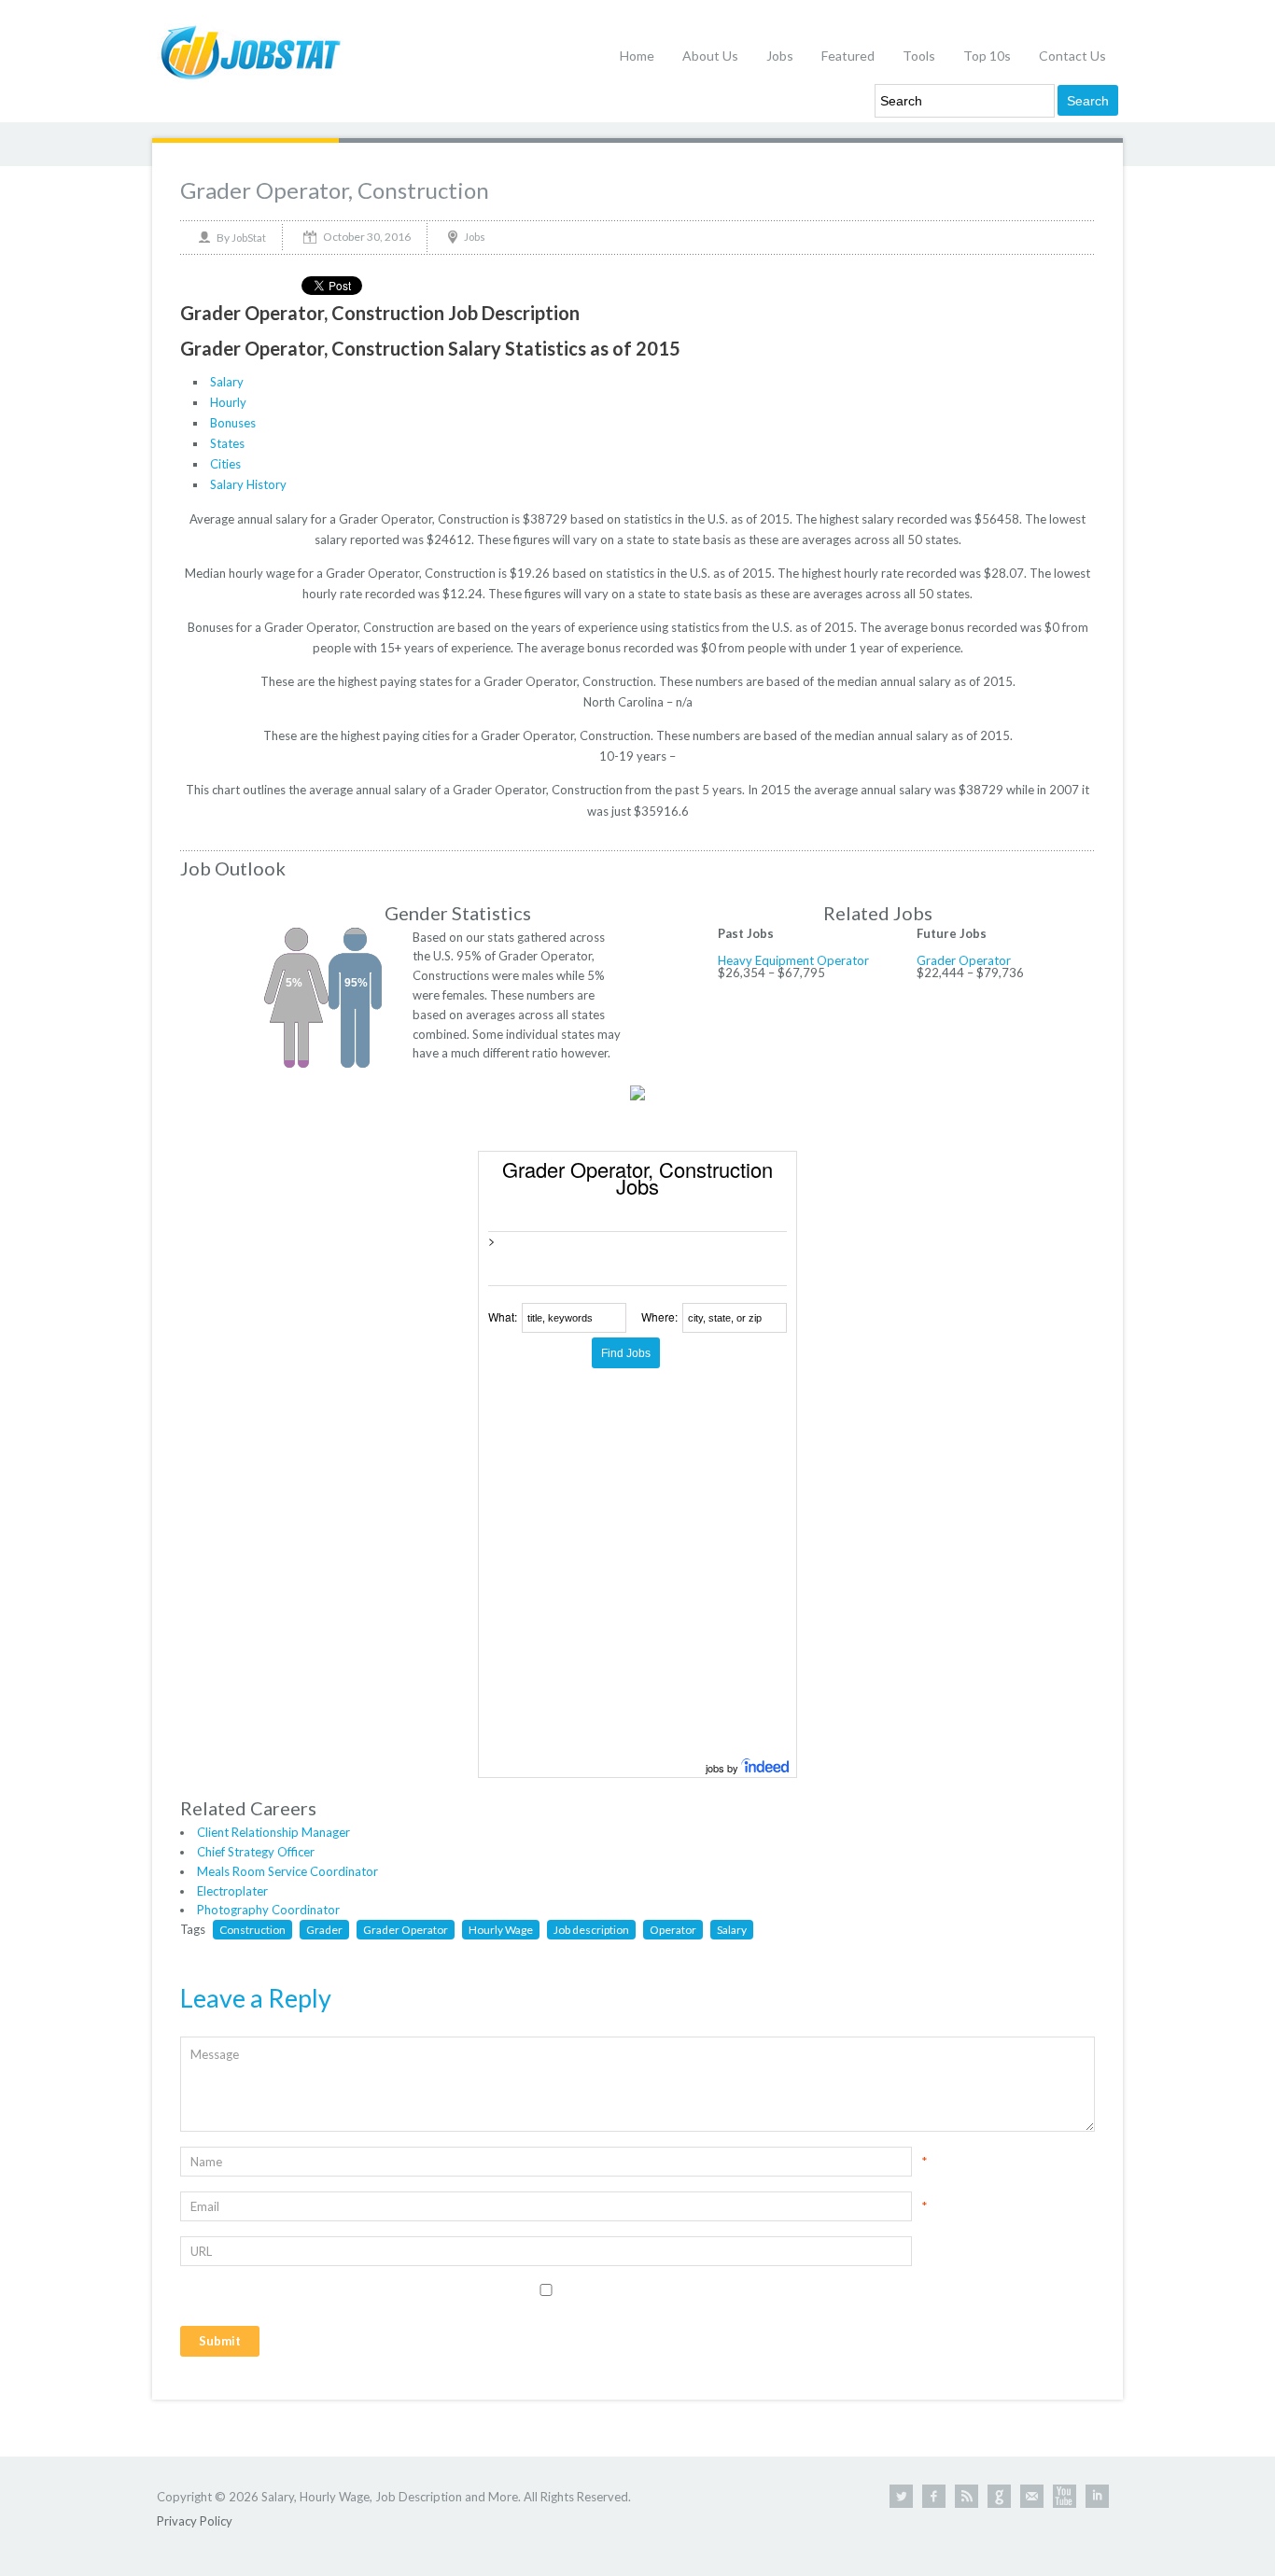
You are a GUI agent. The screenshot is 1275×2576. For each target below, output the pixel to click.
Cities (225, 464)
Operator (673, 1930)
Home (637, 56)
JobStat (249, 238)
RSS (967, 2496)
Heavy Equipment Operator (793, 960)
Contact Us (1072, 56)
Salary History (248, 484)
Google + (999, 2496)
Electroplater (232, 1891)
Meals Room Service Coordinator (287, 1871)
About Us (710, 56)
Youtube (1065, 2496)
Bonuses (233, 423)
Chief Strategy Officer (256, 1852)
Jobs (780, 56)
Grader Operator (964, 960)
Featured (848, 56)
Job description (591, 1930)
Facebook (934, 2496)
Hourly (228, 402)
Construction (252, 1930)
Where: (659, 1316)
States (227, 443)
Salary (227, 382)
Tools (919, 56)
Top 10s (987, 56)
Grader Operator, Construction (335, 190)
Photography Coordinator (268, 1910)
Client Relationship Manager (273, 1832)
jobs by (723, 1768)
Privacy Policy (195, 2521)
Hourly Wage (501, 1930)
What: (503, 1316)
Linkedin (1097, 2496)
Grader (324, 1930)
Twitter (901, 2496)
